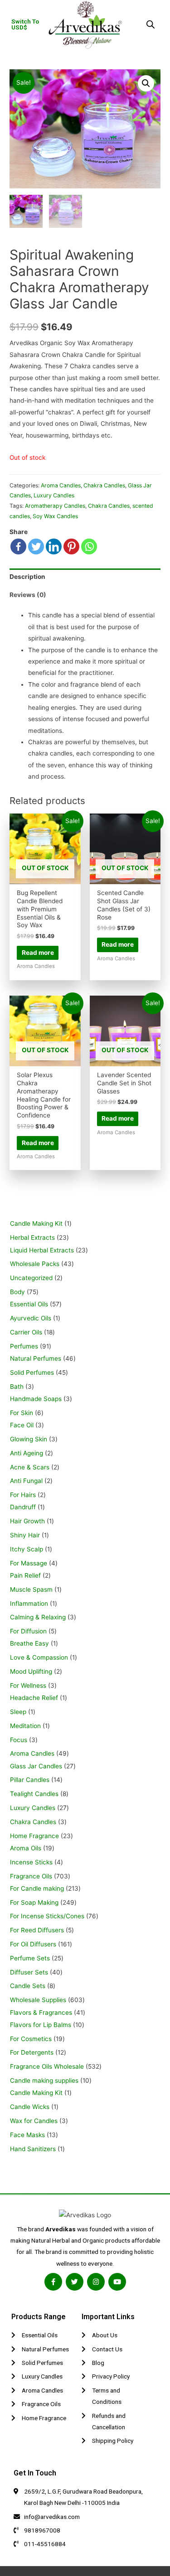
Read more (38, 953)
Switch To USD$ (25, 24)
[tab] (85, 577)
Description (27, 577)
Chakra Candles (104, 485)
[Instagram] (96, 2282)
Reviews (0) (28, 595)
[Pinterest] (71, 546)
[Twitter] (36, 546)
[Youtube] (117, 2282)
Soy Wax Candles (55, 516)
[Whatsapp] (89, 546)
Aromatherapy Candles (55, 506)
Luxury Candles (54, 495)
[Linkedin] (54, 546)
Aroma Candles (61, 485)
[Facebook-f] (53, 2282)
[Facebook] (18, 546)
